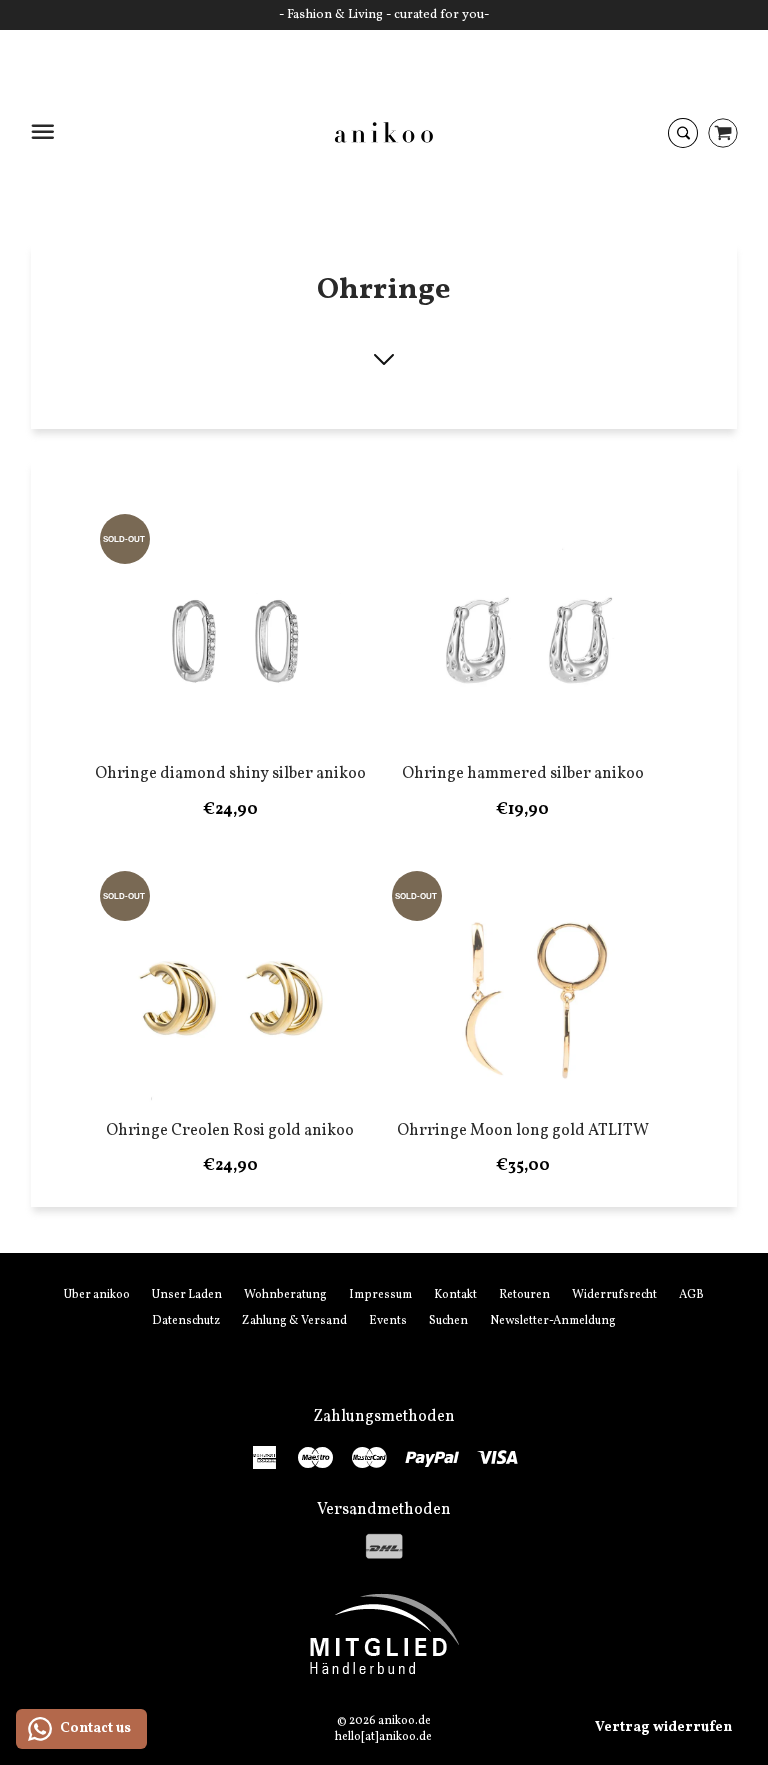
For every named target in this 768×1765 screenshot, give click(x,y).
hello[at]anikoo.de (383, 1737)
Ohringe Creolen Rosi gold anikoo (230, 1131)
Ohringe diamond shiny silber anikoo (230, 774)
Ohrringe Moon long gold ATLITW (523, 1131)
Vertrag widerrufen (663, 1727)
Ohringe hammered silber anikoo (523, 774)
